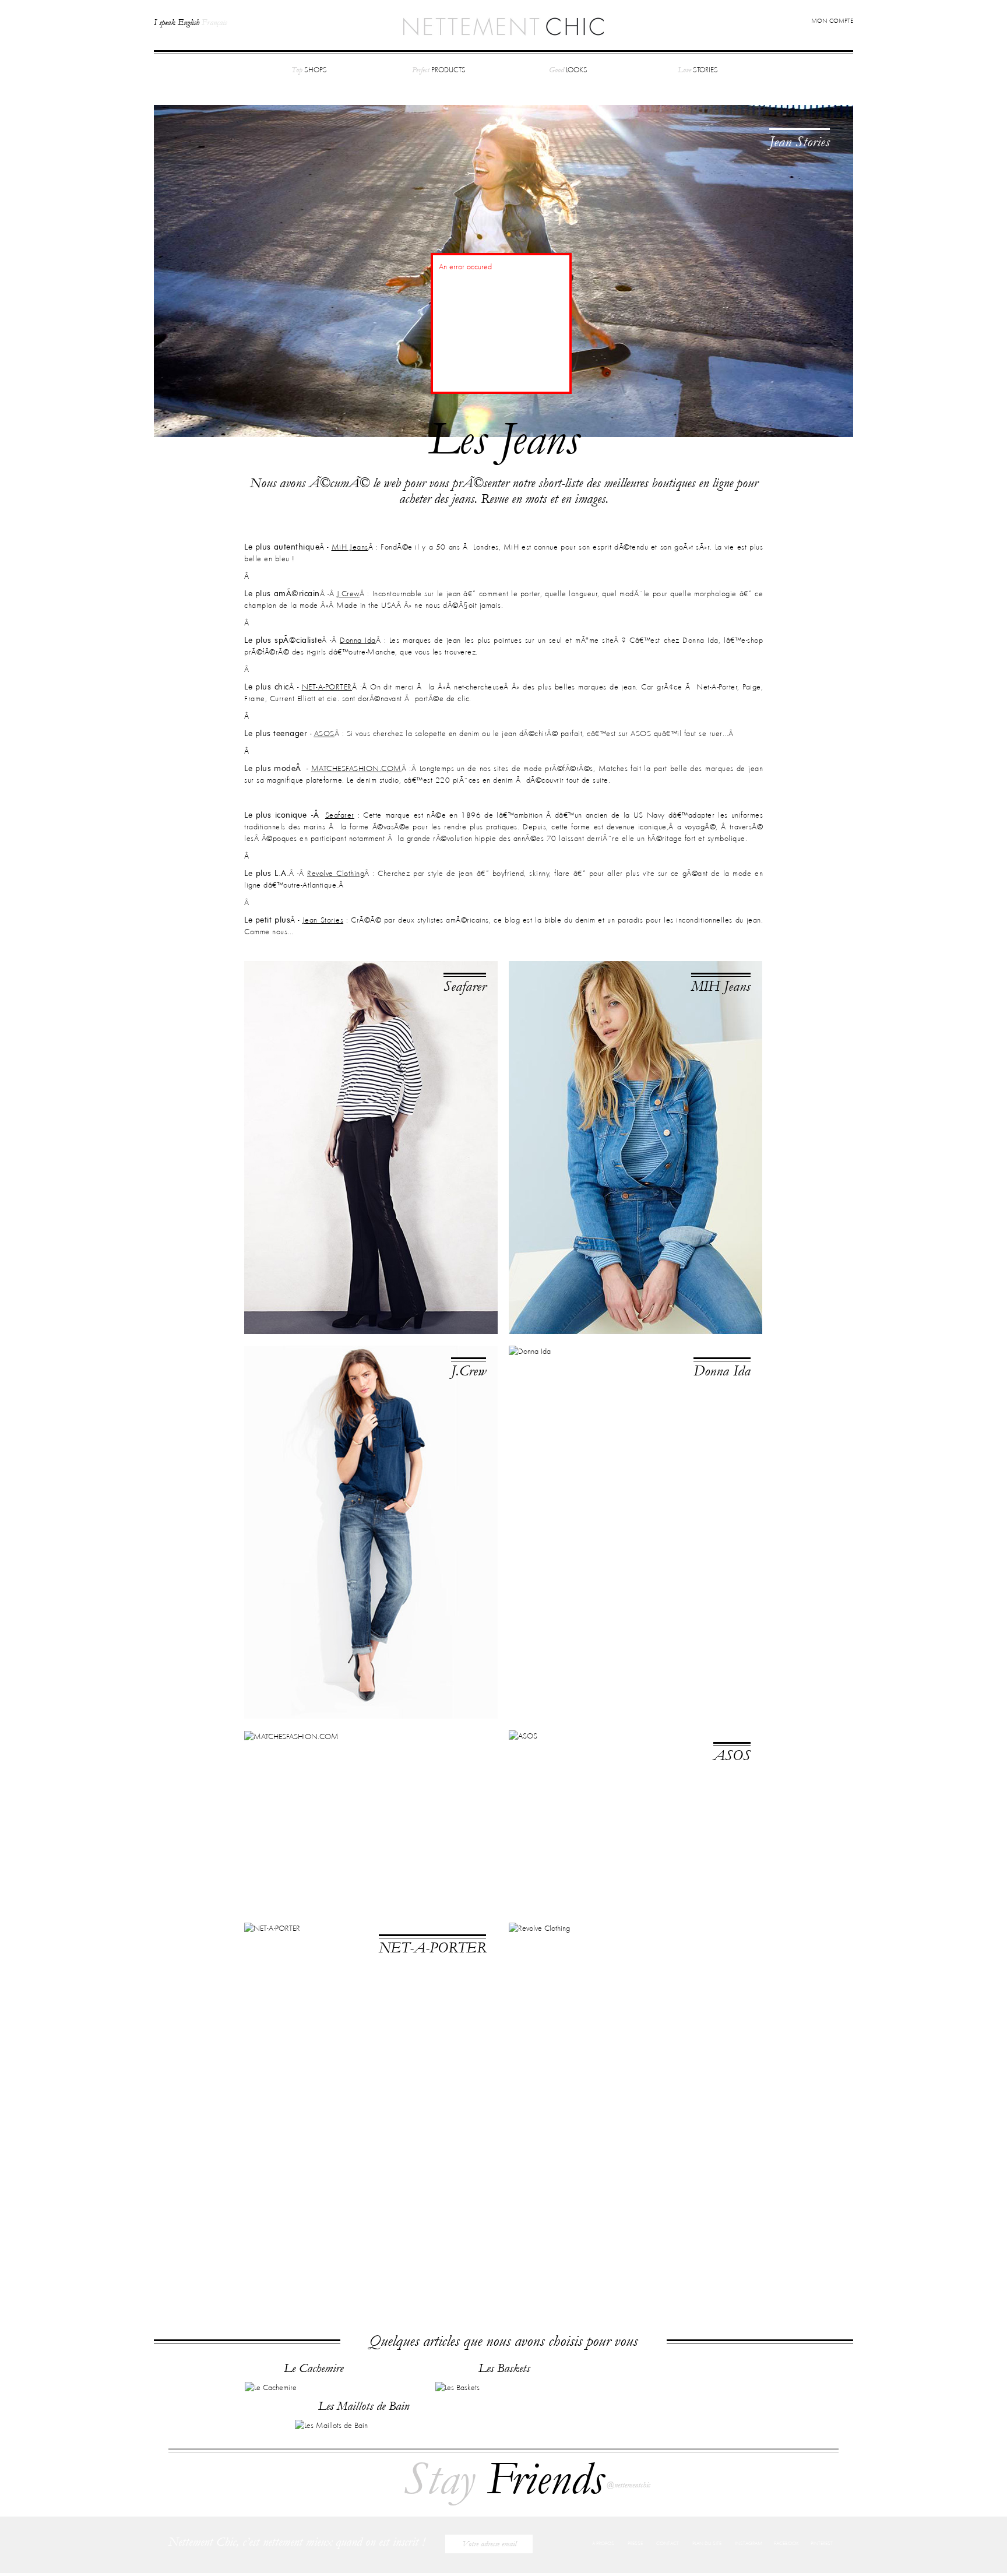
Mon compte (832, 21)
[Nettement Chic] (503, 26)
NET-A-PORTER (327, 687)
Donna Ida (722, 1371)
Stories (698, 70)
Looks (568, 70)
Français (214, 22)
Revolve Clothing (336, 874)
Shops (309, 70)
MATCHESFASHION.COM (356, 769)
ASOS (324, 734)
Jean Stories (800, 142)
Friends (503, 2479)
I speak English (177, 22)
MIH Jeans (721, 986)
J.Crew (348, 594)
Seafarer (465, 986)
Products (439, 70)
